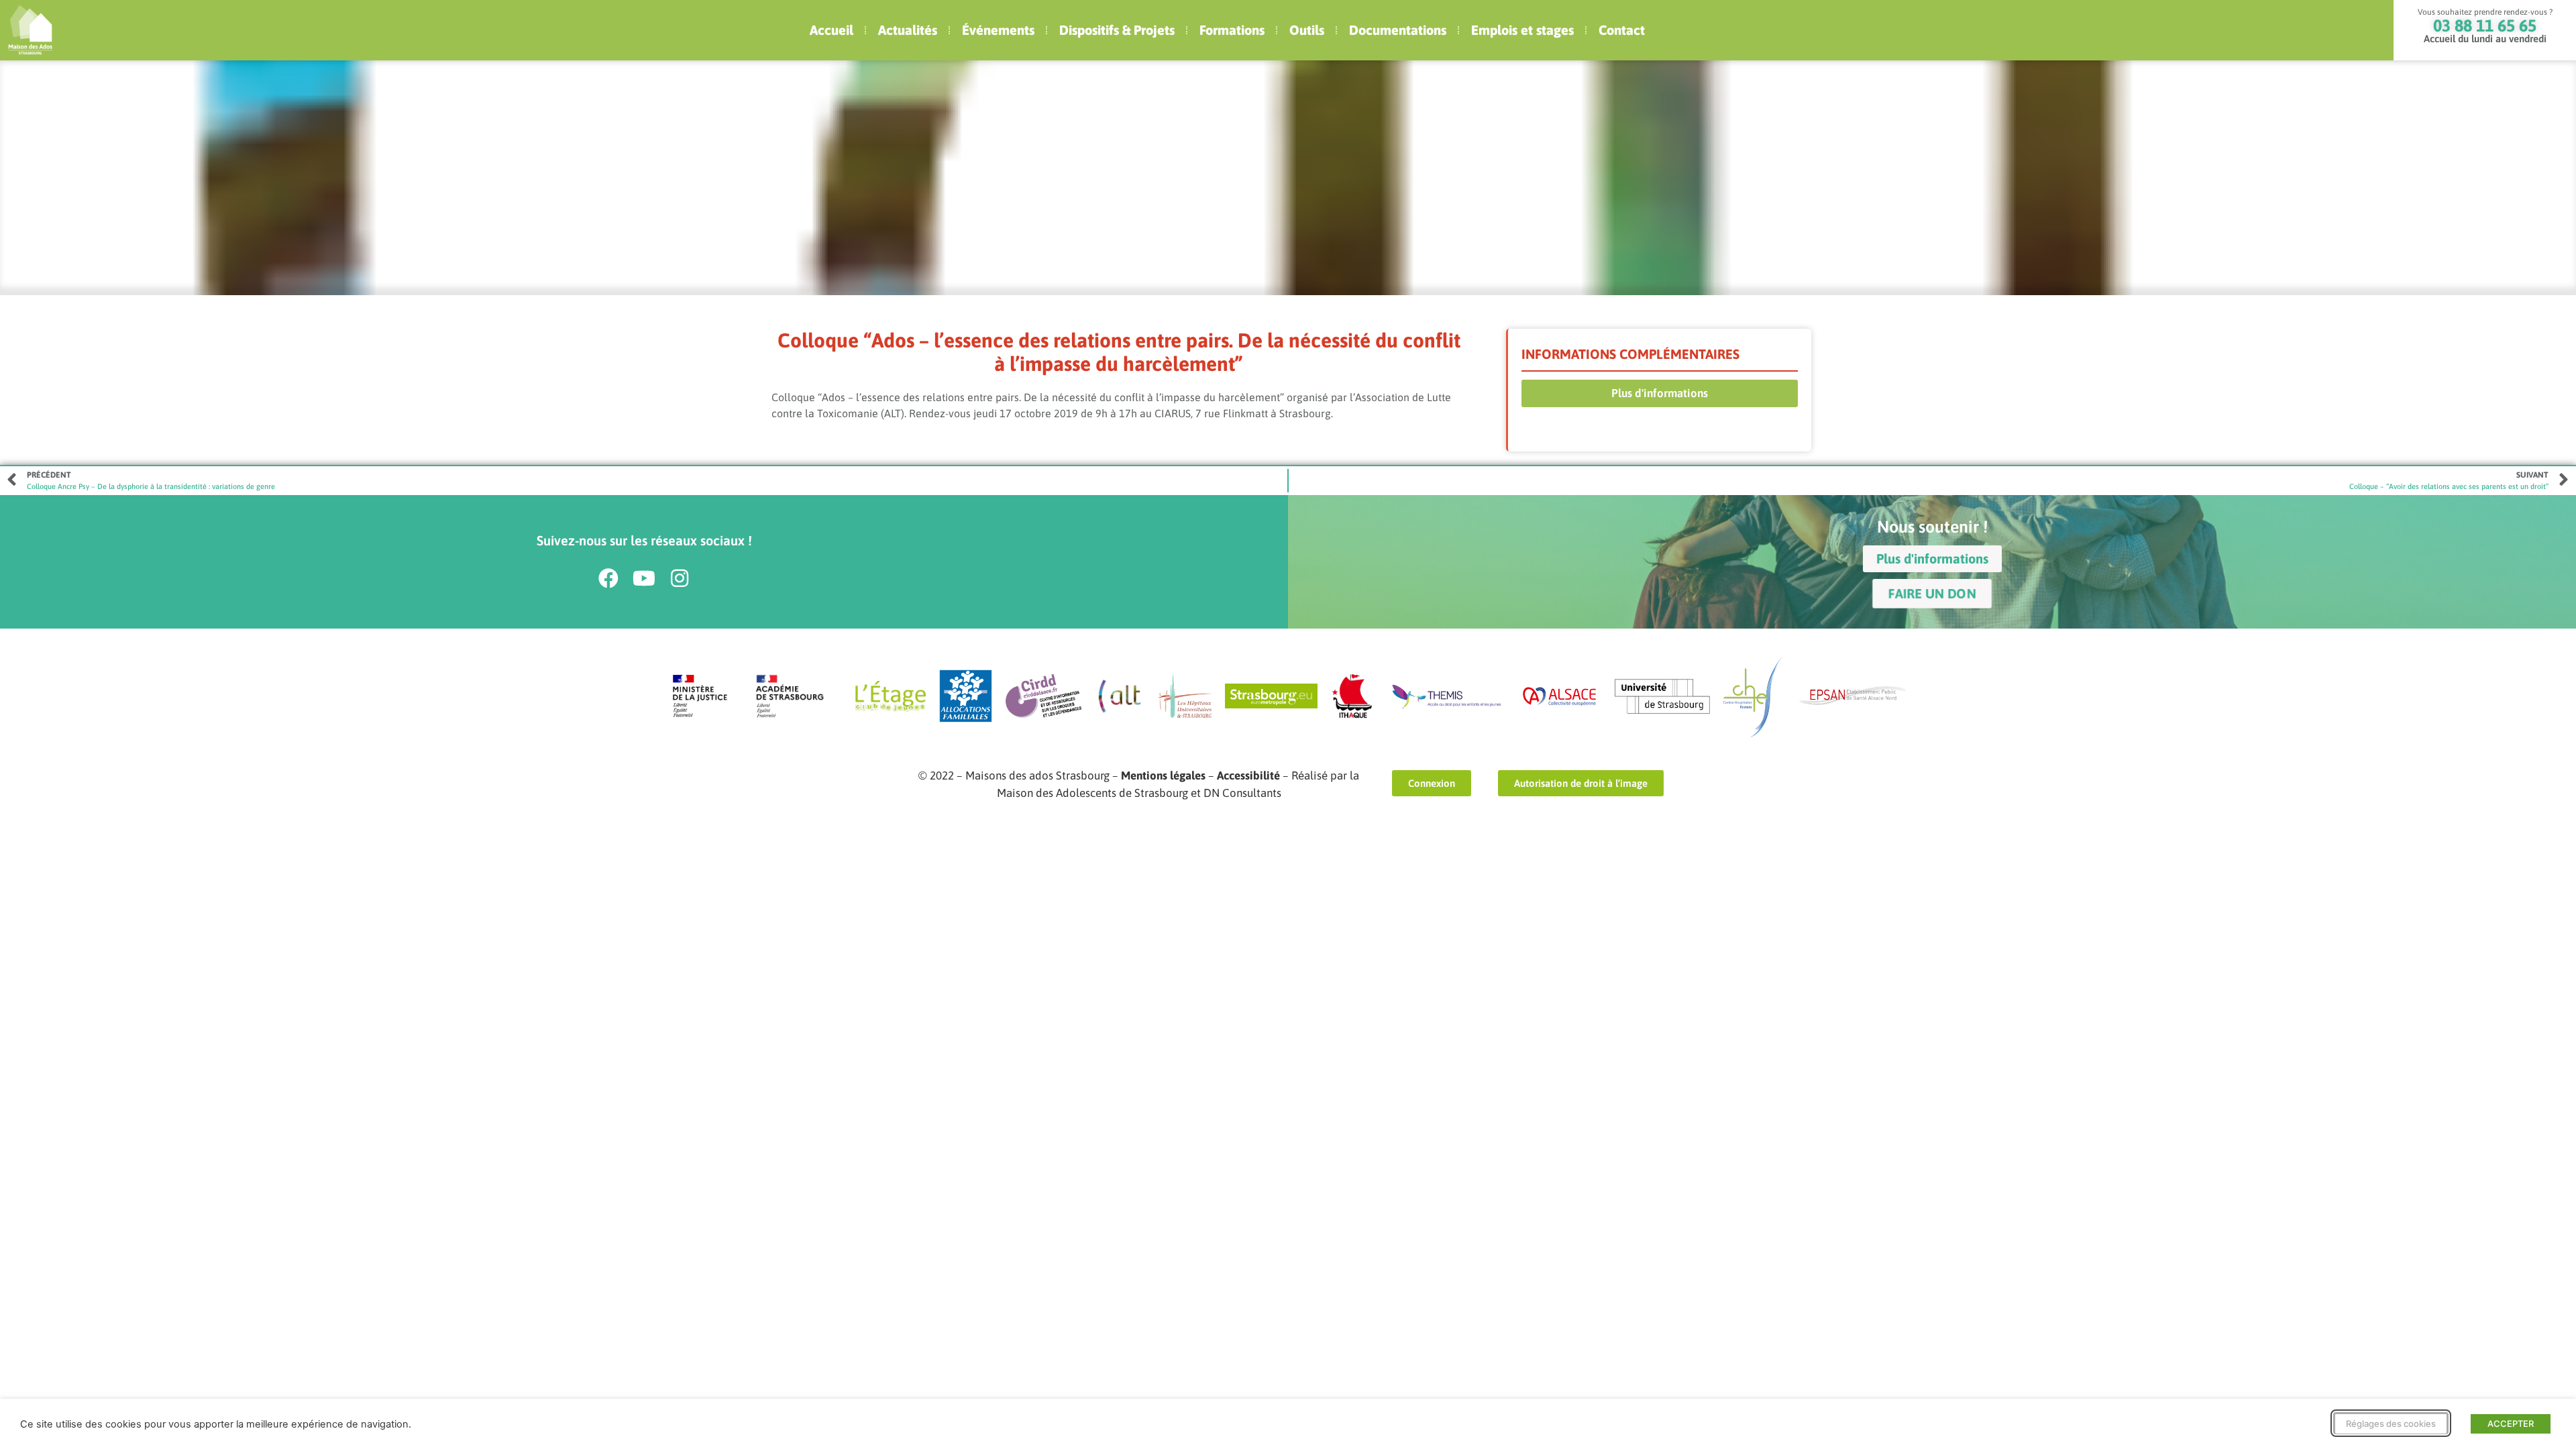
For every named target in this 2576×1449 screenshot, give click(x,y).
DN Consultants (1242, 793)
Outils (1307, 30)
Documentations (1398, 30)
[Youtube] (644, 578)
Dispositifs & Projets (1117, 30)
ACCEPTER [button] (2511, 1424)
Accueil (831, 30)
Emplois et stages (1522, 30)
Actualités (908, 30)
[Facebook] (608, 578)
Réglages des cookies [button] (2391, 1424)
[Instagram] (680, 578)
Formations (1232, 30)
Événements (998, 30)
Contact (1622, 30)
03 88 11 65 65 (2485, 25)
